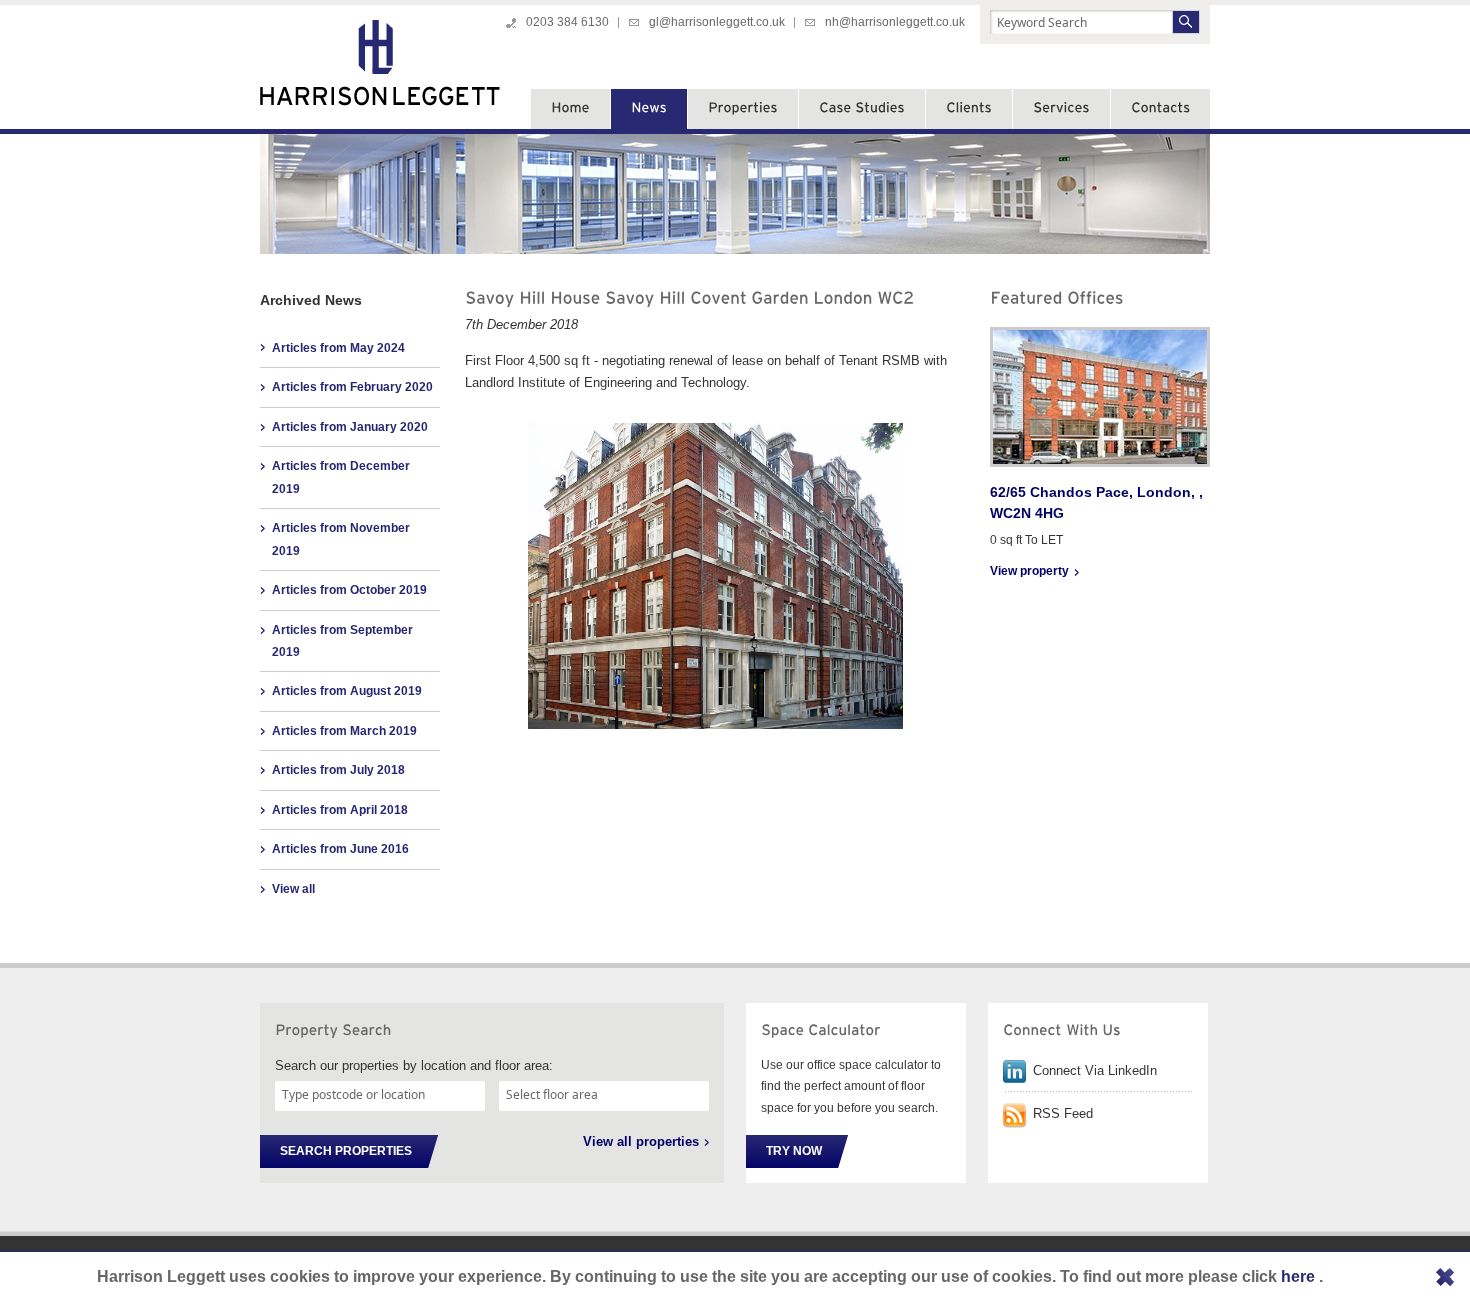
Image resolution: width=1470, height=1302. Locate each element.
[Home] (570, 109)
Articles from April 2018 (340, 810)
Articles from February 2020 (352, 387)
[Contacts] (1160, 109)
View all (293, 889)
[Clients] (969, 109)
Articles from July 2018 (338, 770)
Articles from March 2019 (344, 731)
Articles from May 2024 (338, 348)
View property (1029, 571)
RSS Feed (1063, 1113)
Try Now (794, 1151)
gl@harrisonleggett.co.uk (717, 22)
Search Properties (346, 1151)
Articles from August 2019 (347, 691)
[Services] (1061, 109)
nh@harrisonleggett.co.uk (895, 22)
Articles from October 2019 (349, 590)
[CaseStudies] (862, 109)
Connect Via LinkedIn (1095, 1070)
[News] (649, 109)
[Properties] (743, 109)
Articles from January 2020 (350, 427)
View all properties (641, 1141)
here (1300, 1276)
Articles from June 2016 (340, 849)
